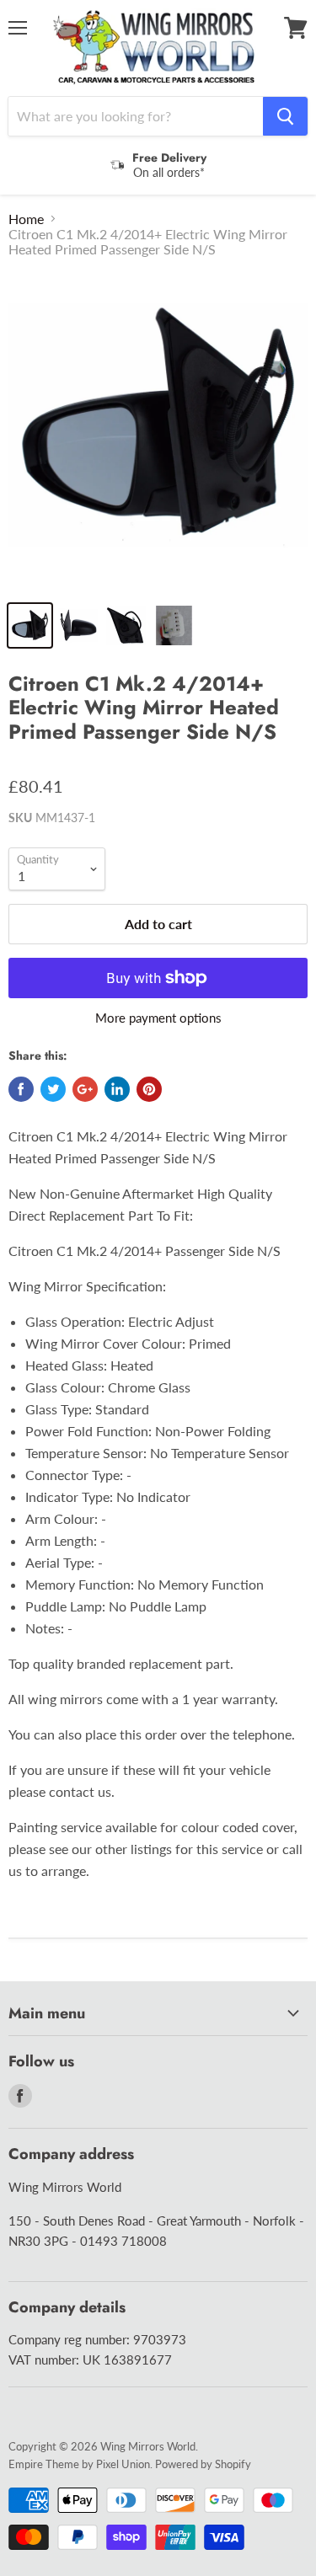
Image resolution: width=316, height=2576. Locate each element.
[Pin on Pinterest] (149, 1089)
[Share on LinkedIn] (117, 1089)
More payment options (158, 1018)
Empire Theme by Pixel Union (79, 2464)
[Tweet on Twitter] (53, 1089)
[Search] (285, 116)
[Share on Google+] (85, 1089)
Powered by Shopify (203, 2464)
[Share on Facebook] (21, 1089)
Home (26, 219)
